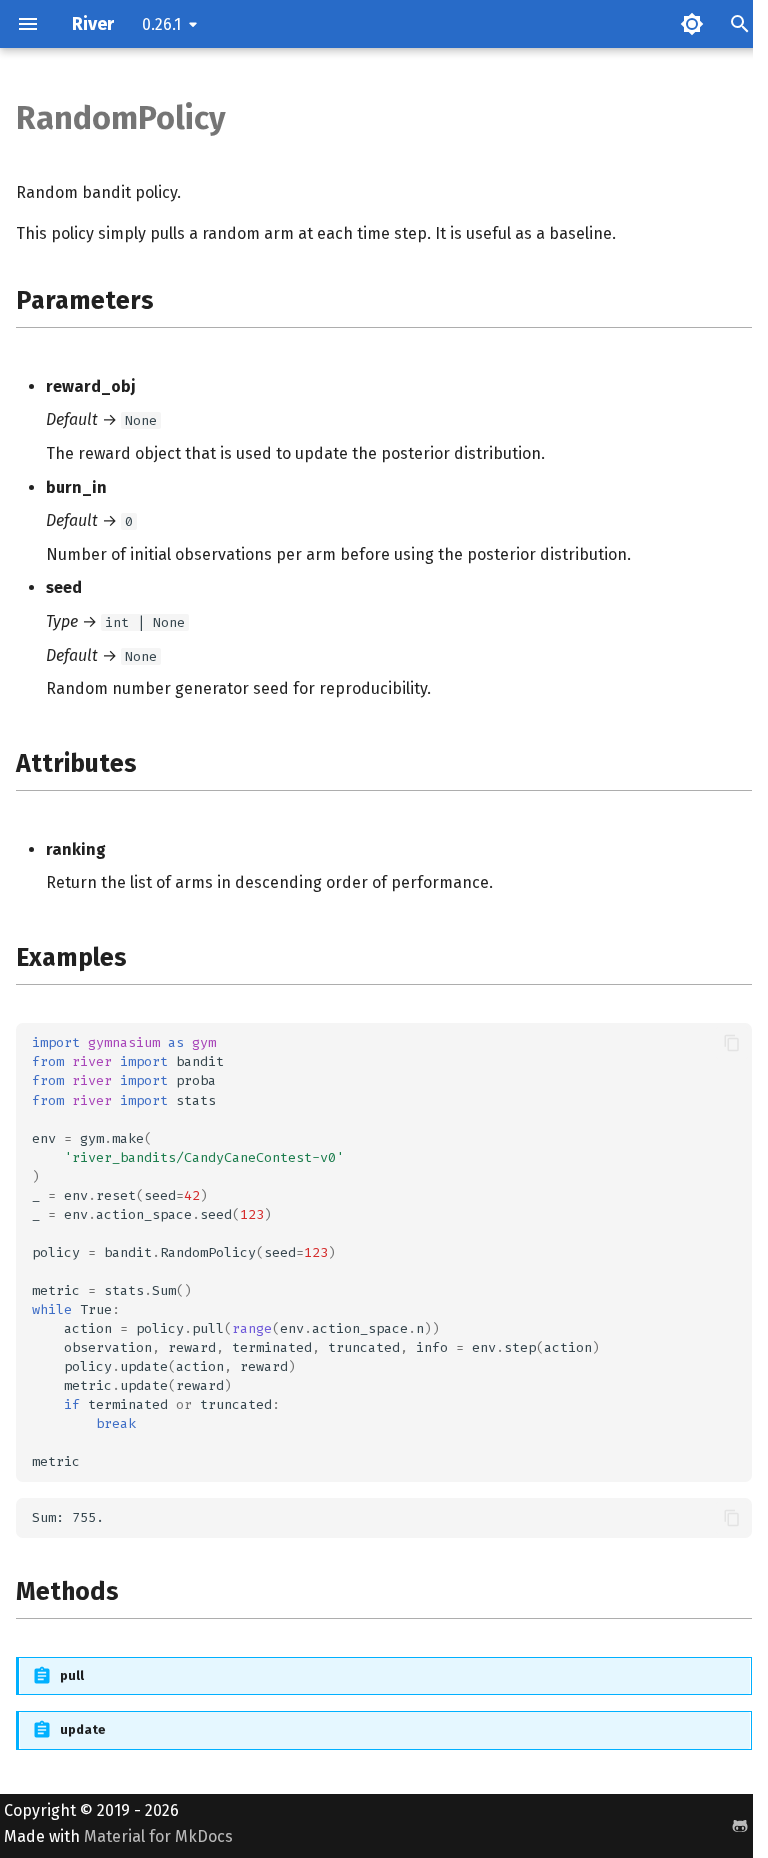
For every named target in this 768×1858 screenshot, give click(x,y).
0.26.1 (161, 24)
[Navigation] (28, 24)
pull (72, 1675)
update (83, 1729)
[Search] (740, 24)
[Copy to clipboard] (732, 1043)
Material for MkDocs (158, 1836)
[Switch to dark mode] (692, 24)
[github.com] (725, 1826)
